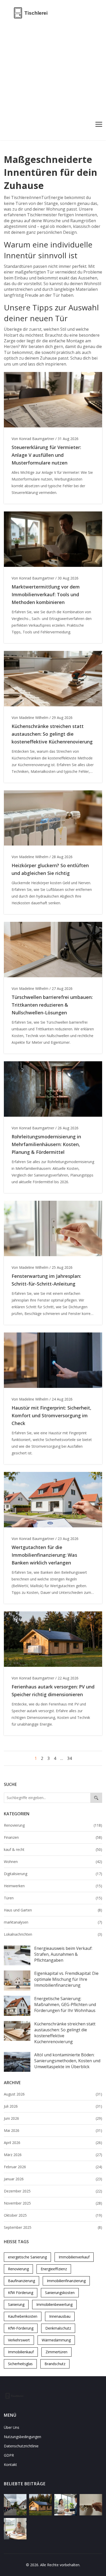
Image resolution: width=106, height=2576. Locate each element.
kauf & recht (53, 1849)
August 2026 (53, 2094)
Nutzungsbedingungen (23, 2437)
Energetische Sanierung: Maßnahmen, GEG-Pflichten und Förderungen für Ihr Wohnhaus (65, 2005)
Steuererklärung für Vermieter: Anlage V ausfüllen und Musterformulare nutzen (46, 455)
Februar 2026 (53, 2167)
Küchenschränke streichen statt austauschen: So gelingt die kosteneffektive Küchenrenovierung (65, 2033)
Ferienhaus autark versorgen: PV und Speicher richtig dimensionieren (53, 1691)
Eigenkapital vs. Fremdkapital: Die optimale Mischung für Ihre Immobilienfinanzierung (66, 1979)
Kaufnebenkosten (23, 2316)
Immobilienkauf (21, 2352)
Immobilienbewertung (54, 2304)
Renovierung (53, 1825)
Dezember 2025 (53, 2191)
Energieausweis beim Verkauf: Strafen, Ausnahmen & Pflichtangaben (63, 1954)
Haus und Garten (53, 1910)
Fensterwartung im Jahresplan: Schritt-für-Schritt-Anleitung (46, 1280)
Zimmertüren (56, 2352)
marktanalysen (53, 1922)
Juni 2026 (53, 2118)
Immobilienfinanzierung (66, 2281)
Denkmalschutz (58, 2328)
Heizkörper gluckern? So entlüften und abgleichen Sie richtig (50, 869)
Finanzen (53, 1837)
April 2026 (53, 2143)
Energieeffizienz (54, 2269)
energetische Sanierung (27, 2257)
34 (69, 1758)
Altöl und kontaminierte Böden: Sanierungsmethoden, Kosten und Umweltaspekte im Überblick (67, 2061)
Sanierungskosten (60, 2293)
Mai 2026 (53, 2130)
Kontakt (10, 2465)
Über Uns (12, 2427)
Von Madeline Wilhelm (30, 718)
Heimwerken (53, 1886)
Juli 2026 (53, 2106)
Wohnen (53, 1862)
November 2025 (53, 2203)
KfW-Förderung (21, 2328)
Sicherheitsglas (20, 2364)
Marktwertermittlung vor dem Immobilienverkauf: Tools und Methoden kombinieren (46, 594)
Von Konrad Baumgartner (33, 439)
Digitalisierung (53, 1874)
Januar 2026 (53, 2179)
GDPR (9, 2455)
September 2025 (53, 2227)
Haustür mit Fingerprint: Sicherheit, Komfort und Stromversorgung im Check (51, 1415)
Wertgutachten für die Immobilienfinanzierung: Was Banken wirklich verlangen (44, 1555)
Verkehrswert (19, 2340)
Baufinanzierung (21, 2281)
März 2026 (53, 2155)
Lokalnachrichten (53, 1934)
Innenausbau (60, 2316)
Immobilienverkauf (74, 2257)
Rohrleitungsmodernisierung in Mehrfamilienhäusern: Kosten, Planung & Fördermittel (46, 1144)
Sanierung (16, 2304)
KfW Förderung (21, 2293)
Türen (53, 1898)
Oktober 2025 (53, 2215)
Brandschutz (55, 2364)
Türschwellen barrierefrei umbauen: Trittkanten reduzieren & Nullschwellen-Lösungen (52, 1005)
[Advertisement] (53, 81)
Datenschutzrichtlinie (21, 2446)
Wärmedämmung (56, 2340)
